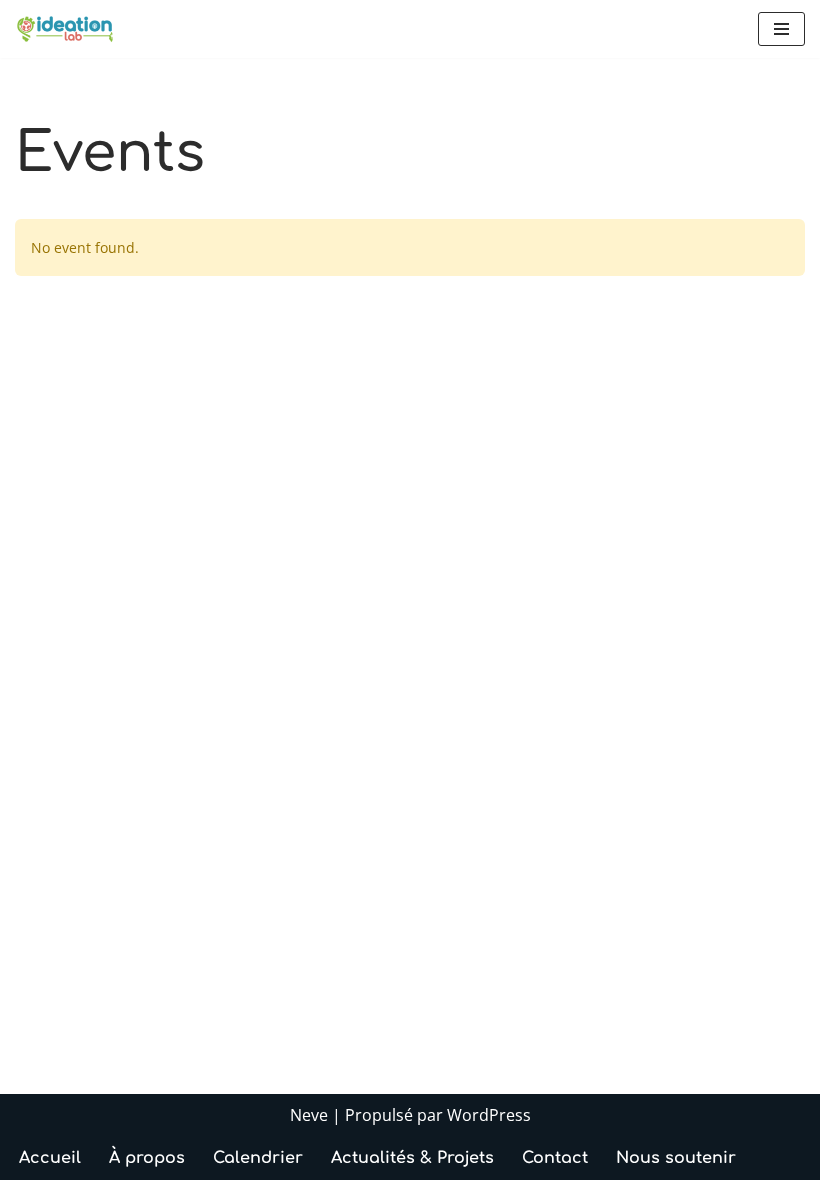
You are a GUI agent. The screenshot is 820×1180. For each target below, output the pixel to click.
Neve (309, 1115)
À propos (147, 1158)
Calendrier (258, 1158)
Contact (555, 1158)
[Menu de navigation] (781, 29)
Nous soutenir (676, 1158)
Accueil (50, 1158)
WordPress (489, 1115)
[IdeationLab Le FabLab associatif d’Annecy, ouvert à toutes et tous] (65, 29)
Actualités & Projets (412, 1158)
